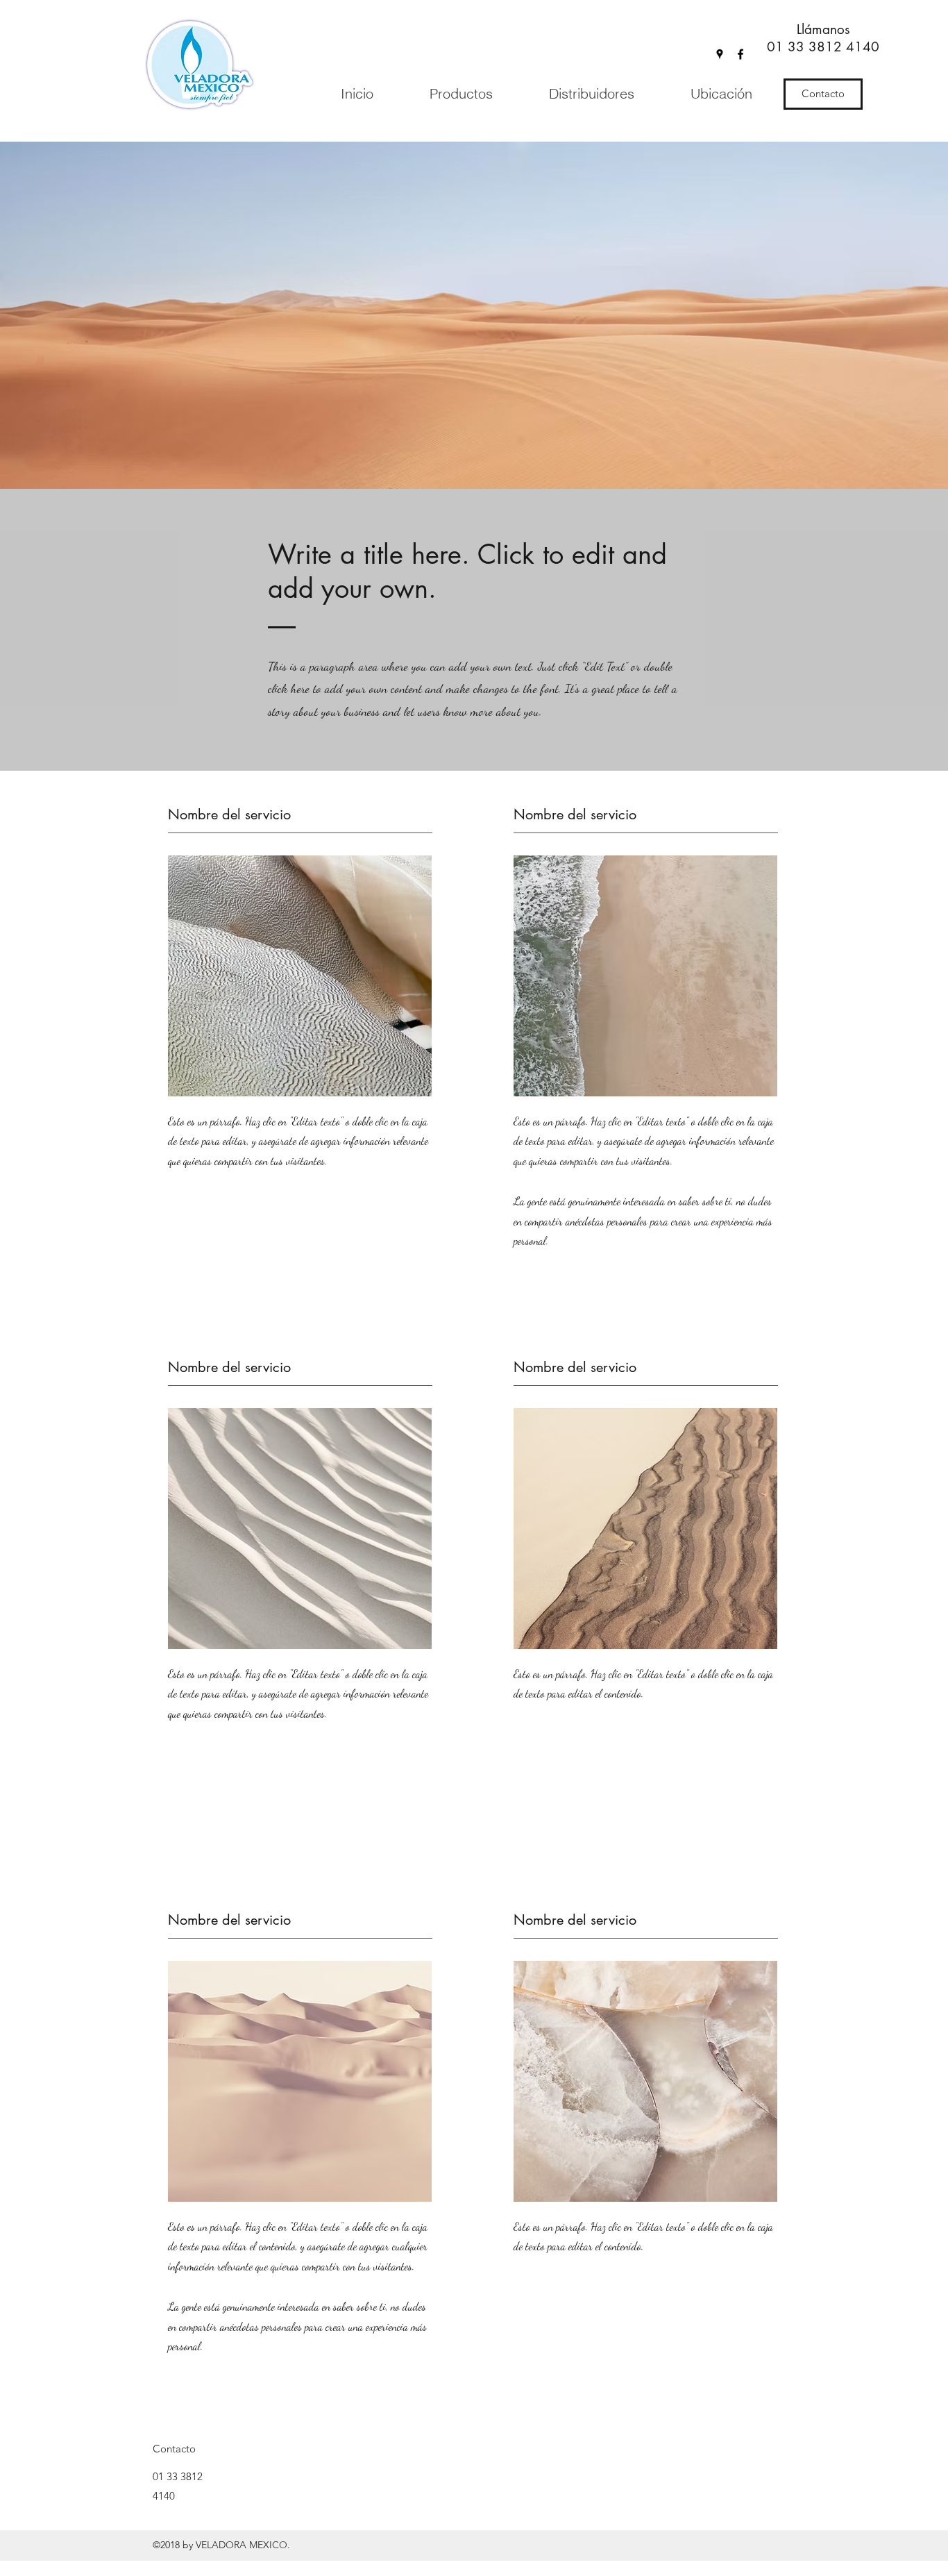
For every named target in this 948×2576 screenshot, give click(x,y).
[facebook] (740, 54)
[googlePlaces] (720, 54)
